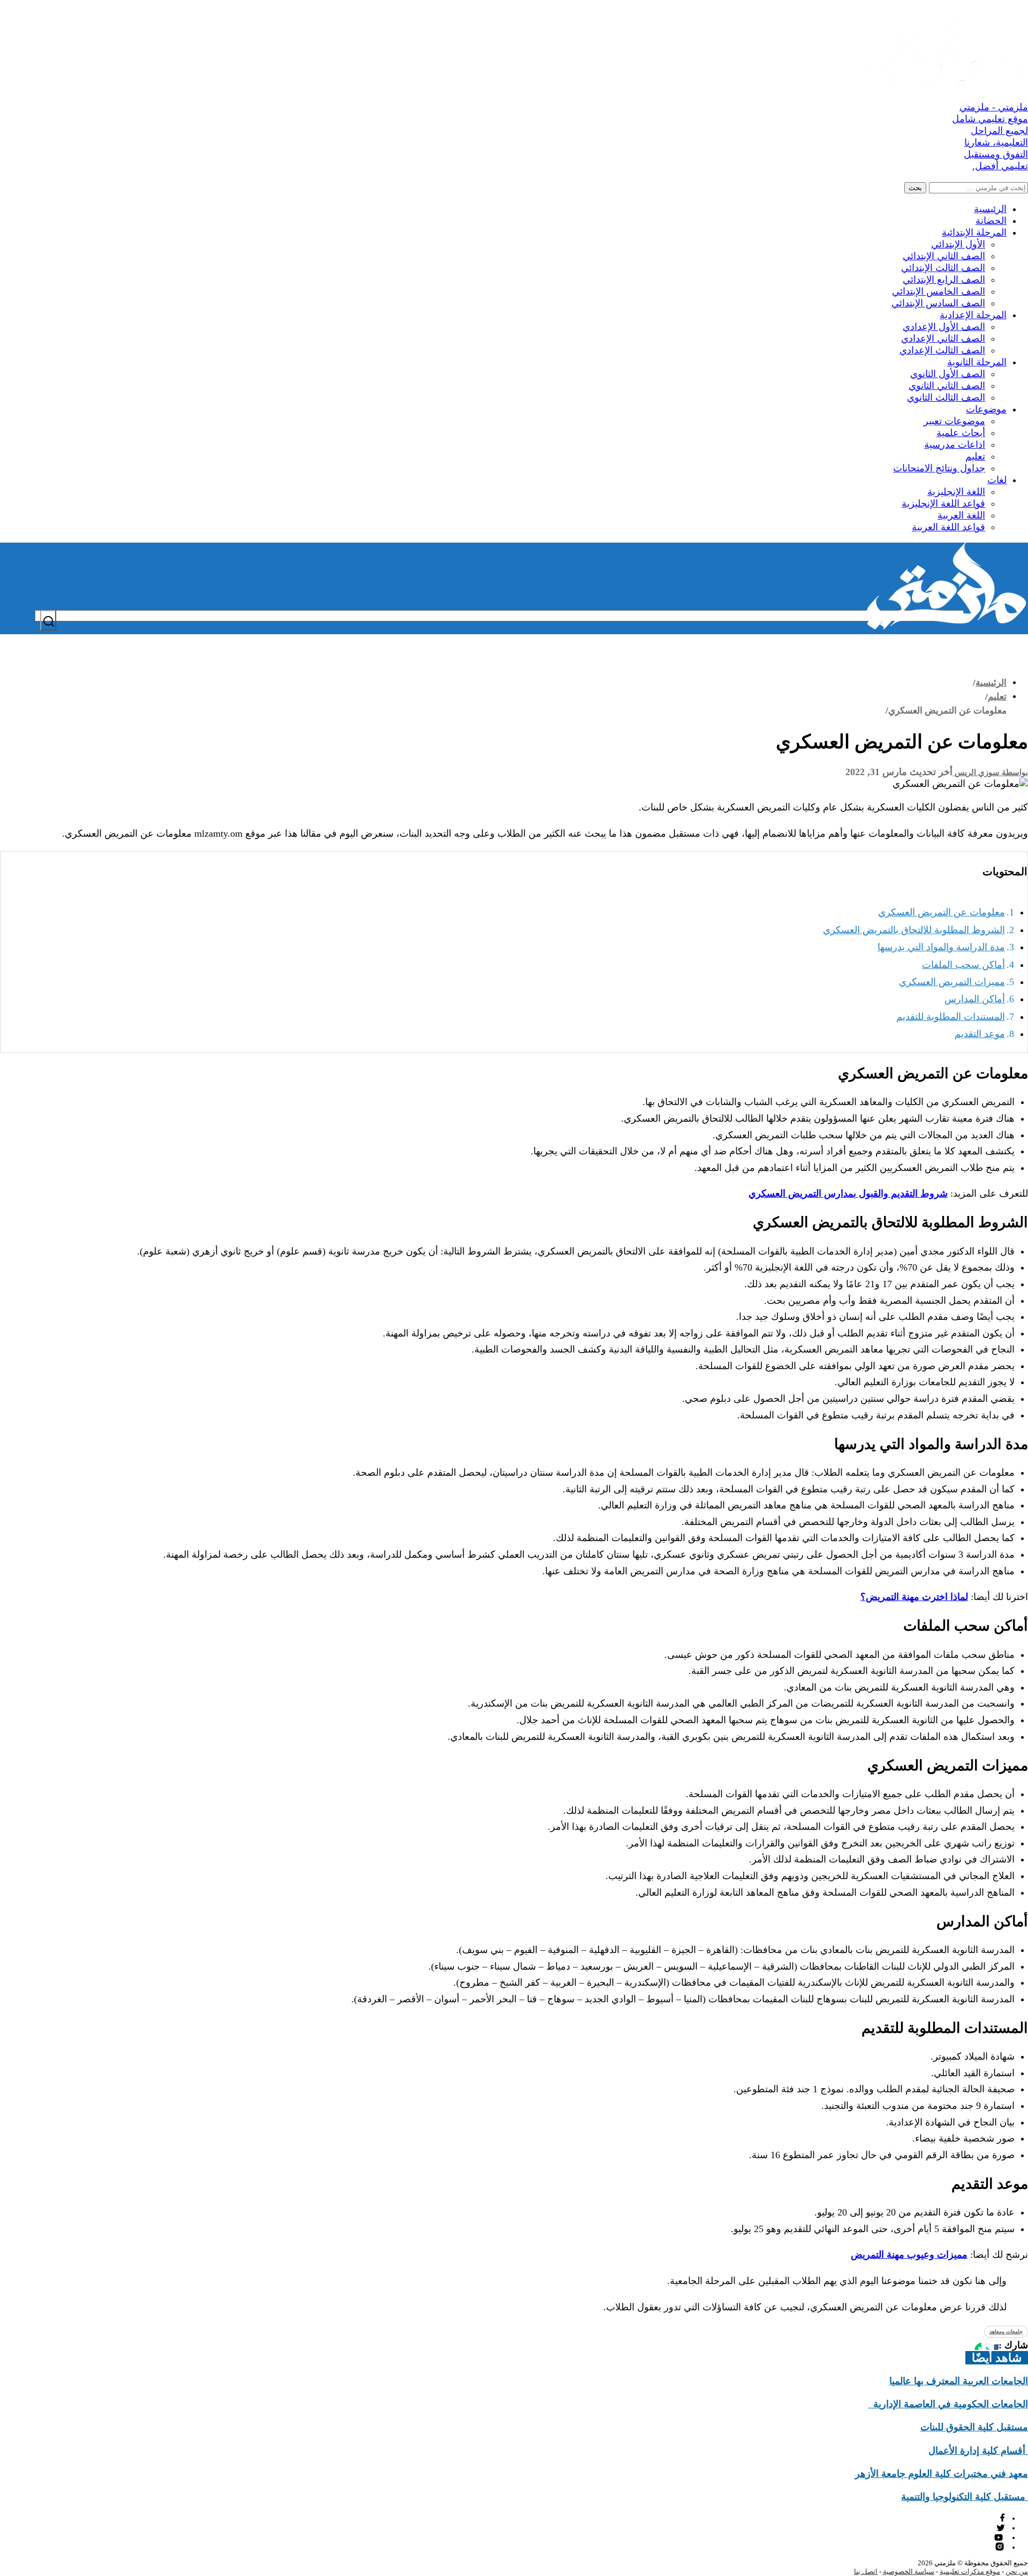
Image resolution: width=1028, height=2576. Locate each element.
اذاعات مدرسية (955, 445)
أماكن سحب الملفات (963, 965)
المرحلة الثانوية (977, 362)
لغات (997, 480)
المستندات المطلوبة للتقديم (951, 1017)
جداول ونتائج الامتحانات (939, 468)
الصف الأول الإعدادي (944, 327)
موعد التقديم (980, 1034)
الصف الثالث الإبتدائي (943, 268)
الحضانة (991, 221)
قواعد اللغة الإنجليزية (943, 504)
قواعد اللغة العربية (948, 527)
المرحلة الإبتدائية (974, 232)
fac (1001, 2518)
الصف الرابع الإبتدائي (944, 280)
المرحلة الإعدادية (973, 315)
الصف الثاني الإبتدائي (944, 256)
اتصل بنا (866, 2571)
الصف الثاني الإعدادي (943, 339)
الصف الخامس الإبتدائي (939, 291)
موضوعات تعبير (954, 421)
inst (1000, 2547)
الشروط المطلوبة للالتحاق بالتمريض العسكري (914, 930)
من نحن (1017, 2571)
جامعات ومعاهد (1006, 2331)
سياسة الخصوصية (909, 2571)
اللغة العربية (961, 515)
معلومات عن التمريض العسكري (942, 912)
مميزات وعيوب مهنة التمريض (909, 2255)
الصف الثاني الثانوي (947, 386)
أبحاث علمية (961, 433)
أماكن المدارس (975, 999)
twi (1001, 2528)
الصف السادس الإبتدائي (938, 303)
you (1000, 2537)
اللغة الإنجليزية (956, 492)
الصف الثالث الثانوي (946, 397)
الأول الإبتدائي (958, 244)
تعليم (975, 456)
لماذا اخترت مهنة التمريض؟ (914, 1597)
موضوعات (986, 409)
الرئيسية (990, 209)
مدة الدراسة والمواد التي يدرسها (941, 947)
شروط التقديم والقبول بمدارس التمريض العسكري (848, 1193)
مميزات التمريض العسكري (952, 982)
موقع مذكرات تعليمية (970, 2571)
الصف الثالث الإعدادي (942, 350)
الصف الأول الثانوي (948, 374)
